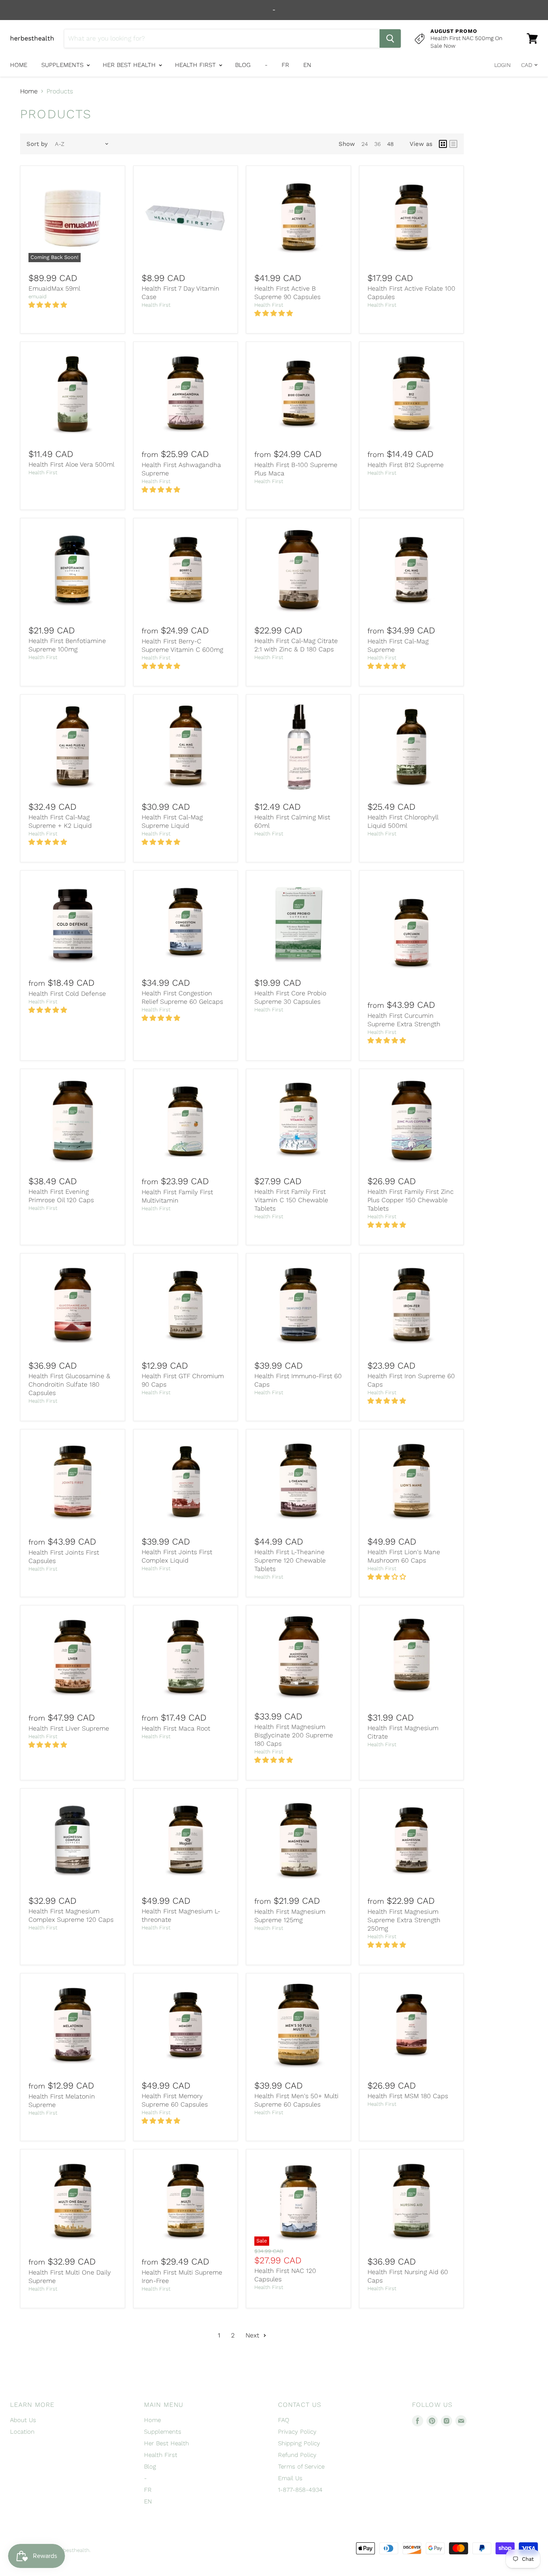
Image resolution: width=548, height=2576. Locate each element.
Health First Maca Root (176, 1728)
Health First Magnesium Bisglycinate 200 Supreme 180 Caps (294, 1735)
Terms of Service (301, 2467)
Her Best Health (130, 65)
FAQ (284, 2420)
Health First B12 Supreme (406, 465)
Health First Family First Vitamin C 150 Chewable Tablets (291, 1200)
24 (365, 144)
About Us (23, 2420)
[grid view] (443, 144)
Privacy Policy (297, 2432)
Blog (243, 65)
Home (19, 65)
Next (253, 2335)
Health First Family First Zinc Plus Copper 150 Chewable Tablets (411, 1200)
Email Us (290, 2478)
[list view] (453, 144)
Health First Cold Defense (67, 994)
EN (307, 65)
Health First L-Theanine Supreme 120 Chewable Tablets (290, 1560)
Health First (196, 65)
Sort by (37, 144)
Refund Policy (297, 2455)
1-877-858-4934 (300, 2490)
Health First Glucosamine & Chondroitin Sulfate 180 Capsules (69, 1384)
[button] (49, 305)
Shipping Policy (299, 2443)
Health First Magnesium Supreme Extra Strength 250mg (404, 1920)
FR (285, 65)
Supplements (63, 65)
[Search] (390, 38)
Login (502, 65)
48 (390, 144)
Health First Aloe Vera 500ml (71, 464)
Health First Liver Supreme (69, 1728)
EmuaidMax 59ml (54, 288)
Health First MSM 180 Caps (408, 2096)
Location (22, 2432)
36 (378, 144)
